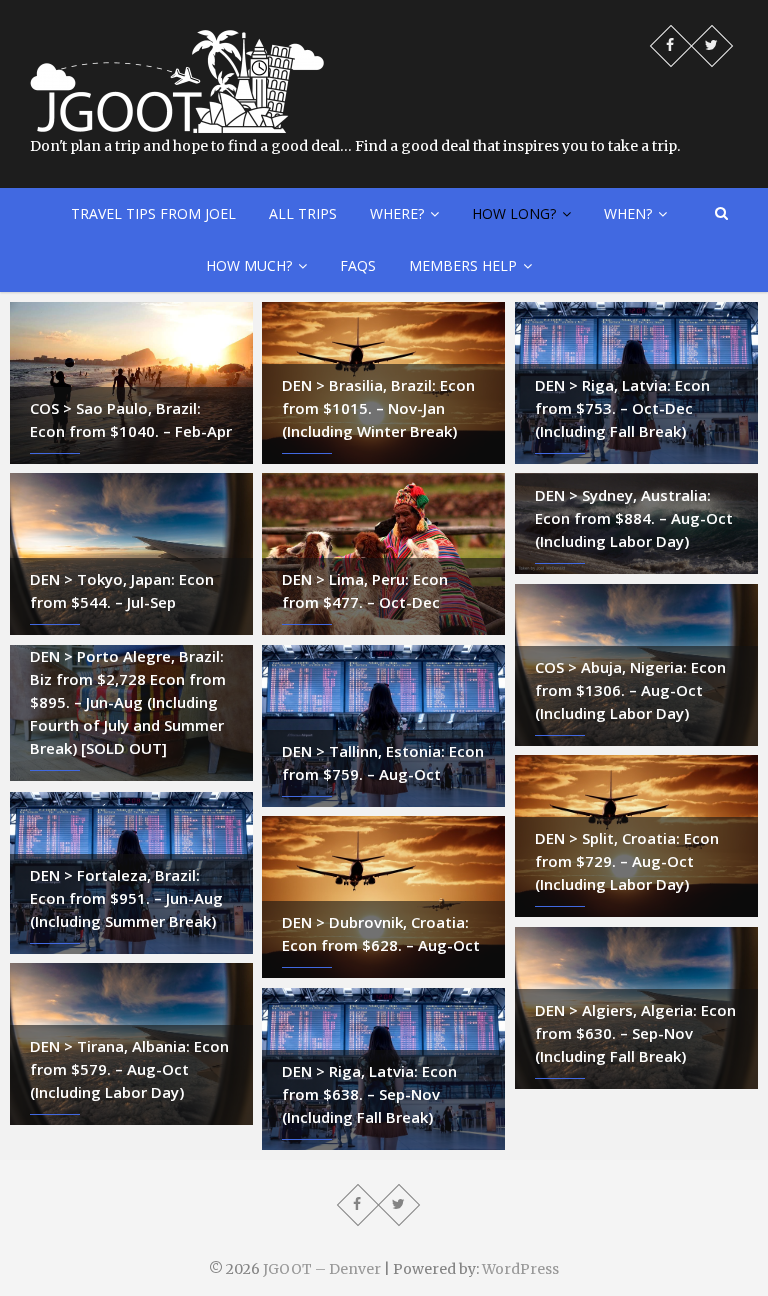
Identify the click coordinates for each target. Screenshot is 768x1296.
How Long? (514, 213)
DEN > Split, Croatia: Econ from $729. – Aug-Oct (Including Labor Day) (627, 861)
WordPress (520, 1269)
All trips (303, 213)
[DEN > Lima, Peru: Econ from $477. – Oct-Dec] (383, 554)
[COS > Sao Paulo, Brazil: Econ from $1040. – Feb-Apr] (131, 383)
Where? (397, 213)
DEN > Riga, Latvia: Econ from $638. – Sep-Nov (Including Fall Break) (369, 1094)
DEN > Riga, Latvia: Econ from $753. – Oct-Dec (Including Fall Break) (622, 408)
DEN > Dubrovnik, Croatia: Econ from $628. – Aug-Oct (381, 933)
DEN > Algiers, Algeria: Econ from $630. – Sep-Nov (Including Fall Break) (635, 1033)
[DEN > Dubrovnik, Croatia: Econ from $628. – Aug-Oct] (383, 897)
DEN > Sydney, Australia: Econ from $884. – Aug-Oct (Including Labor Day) (634, 518)
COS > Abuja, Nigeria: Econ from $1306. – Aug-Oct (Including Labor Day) (630, 690)
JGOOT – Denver (322, 1269)
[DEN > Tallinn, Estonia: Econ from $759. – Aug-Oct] (383, 726)
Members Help (463, 265)
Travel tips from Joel (153, 213)
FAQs (358, 265)
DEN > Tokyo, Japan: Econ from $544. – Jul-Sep (122, 590)
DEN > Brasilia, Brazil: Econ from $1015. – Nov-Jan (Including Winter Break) (378, 408)
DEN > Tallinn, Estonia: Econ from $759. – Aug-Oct (383, 762)
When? (628, 213)
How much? (249, 265)
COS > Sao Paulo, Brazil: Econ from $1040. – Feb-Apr (131, 419)
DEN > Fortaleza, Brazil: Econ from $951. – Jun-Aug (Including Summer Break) (126, 898)
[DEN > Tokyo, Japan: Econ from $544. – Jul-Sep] (131, 554)
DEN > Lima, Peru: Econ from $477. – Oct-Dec (365, 590)
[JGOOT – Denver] (177, 40)
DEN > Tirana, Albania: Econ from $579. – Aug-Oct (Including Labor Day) (129, 1069)
